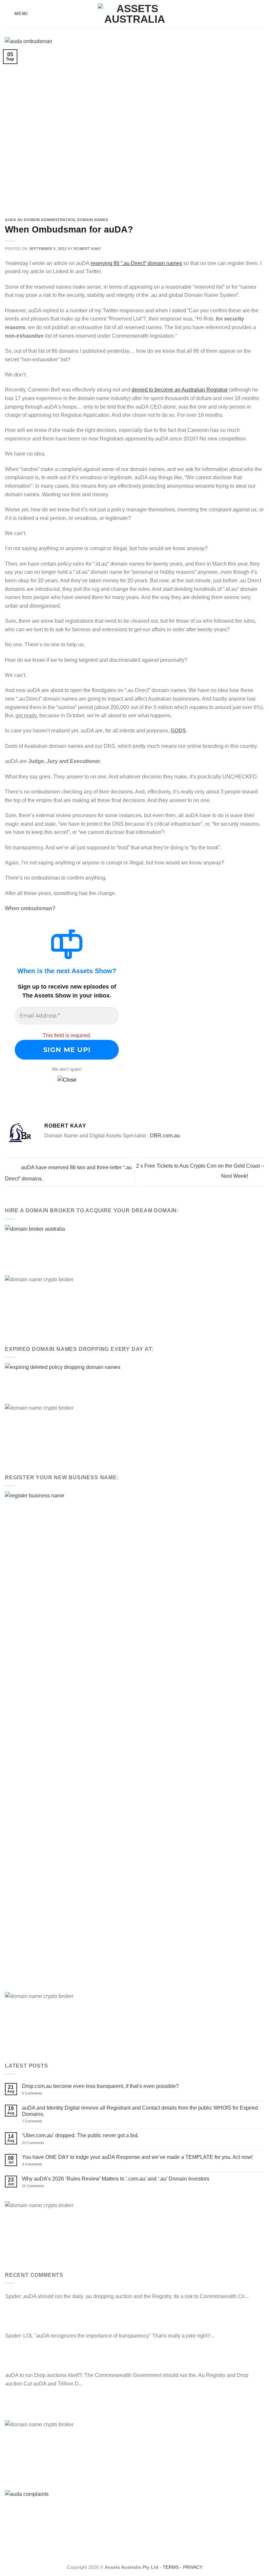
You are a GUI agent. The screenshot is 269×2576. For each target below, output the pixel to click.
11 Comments (40, 2186)
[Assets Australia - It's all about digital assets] (135, 14)
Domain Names (93, 220)
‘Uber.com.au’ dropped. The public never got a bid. (80, 2135)
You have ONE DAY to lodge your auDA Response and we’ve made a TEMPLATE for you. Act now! (137, 2157)
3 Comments (41, 2164)
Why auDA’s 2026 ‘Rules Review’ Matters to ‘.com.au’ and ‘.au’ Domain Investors (116, 2179)
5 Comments (42, 2093)
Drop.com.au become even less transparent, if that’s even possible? (100, 2086)
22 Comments (44, 2143)
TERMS (171, 2567)
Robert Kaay (87, 249)
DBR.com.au (165, 1136)
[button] (16, 14)
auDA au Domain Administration (40, 220)
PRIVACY (193, 2567)
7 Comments (40, 2121)
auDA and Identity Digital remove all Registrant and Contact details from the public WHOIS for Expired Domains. (140, 2111)
